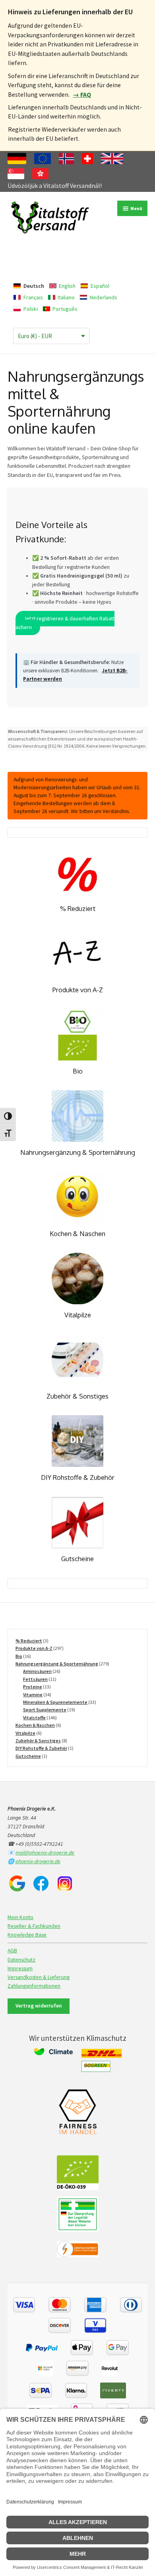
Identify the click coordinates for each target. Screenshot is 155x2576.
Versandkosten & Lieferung (39, 1977)
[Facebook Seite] (41, 1883)
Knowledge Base (27, 1935)
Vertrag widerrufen (39, 2006)
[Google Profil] (17, 1883)
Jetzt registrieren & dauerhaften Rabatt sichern (65, 623)
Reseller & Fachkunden (34, 1926)
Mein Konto (20, 1917)
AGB (12, 1951)
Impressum (20, 1968)
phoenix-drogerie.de (38, 1861)
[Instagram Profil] (65, 1883)
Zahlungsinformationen (34, 1986)
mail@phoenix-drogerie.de (45, 1853)
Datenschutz (21, 1960)
